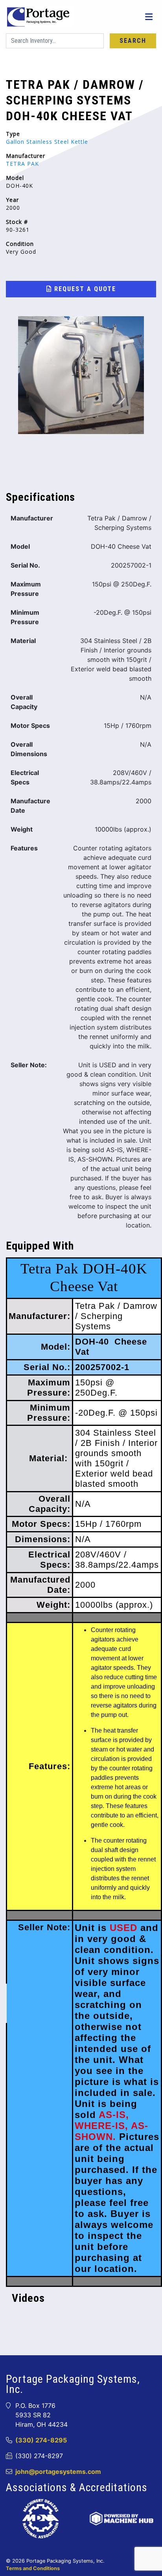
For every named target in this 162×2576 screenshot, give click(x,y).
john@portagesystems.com (58, 2472)
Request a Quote (84, 289)
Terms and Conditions (33, 2568)
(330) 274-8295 (41, 2440)
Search (133, 41)
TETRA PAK (22, 164)
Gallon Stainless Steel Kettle (47, 142)
